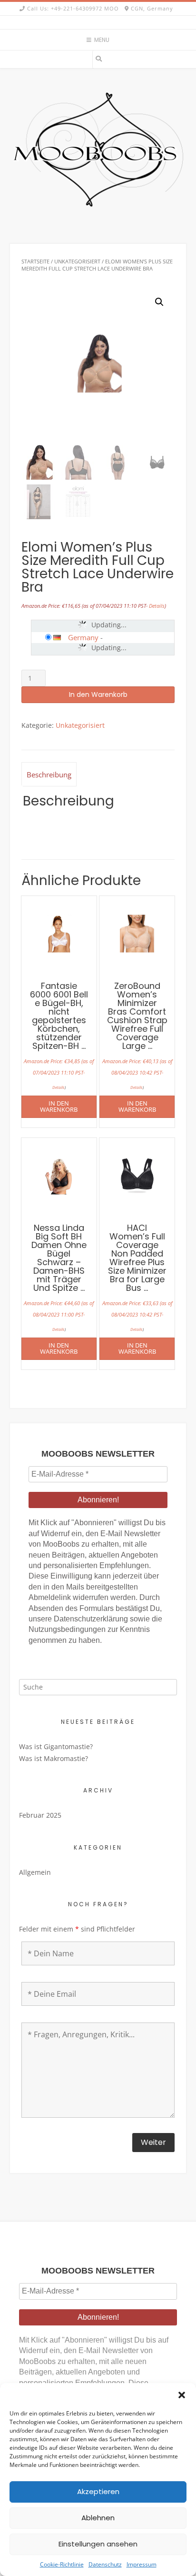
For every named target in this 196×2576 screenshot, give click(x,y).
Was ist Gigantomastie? (56, 1746)
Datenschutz (105, 2564)
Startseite (35, 261)
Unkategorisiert (77, 261)
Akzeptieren (98, 2491)
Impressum (142, 2564)
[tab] (49, 774)
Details (157, 606)
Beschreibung (49, 775)
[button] (182, 2395)
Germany (83, 637)
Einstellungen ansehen (98, 2544)
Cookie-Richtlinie (62, 2564)
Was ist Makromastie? (54, 1758)
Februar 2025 (40, 1815)
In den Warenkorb (98, 694)
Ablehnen (98, 2518)
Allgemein (35, 1872)
